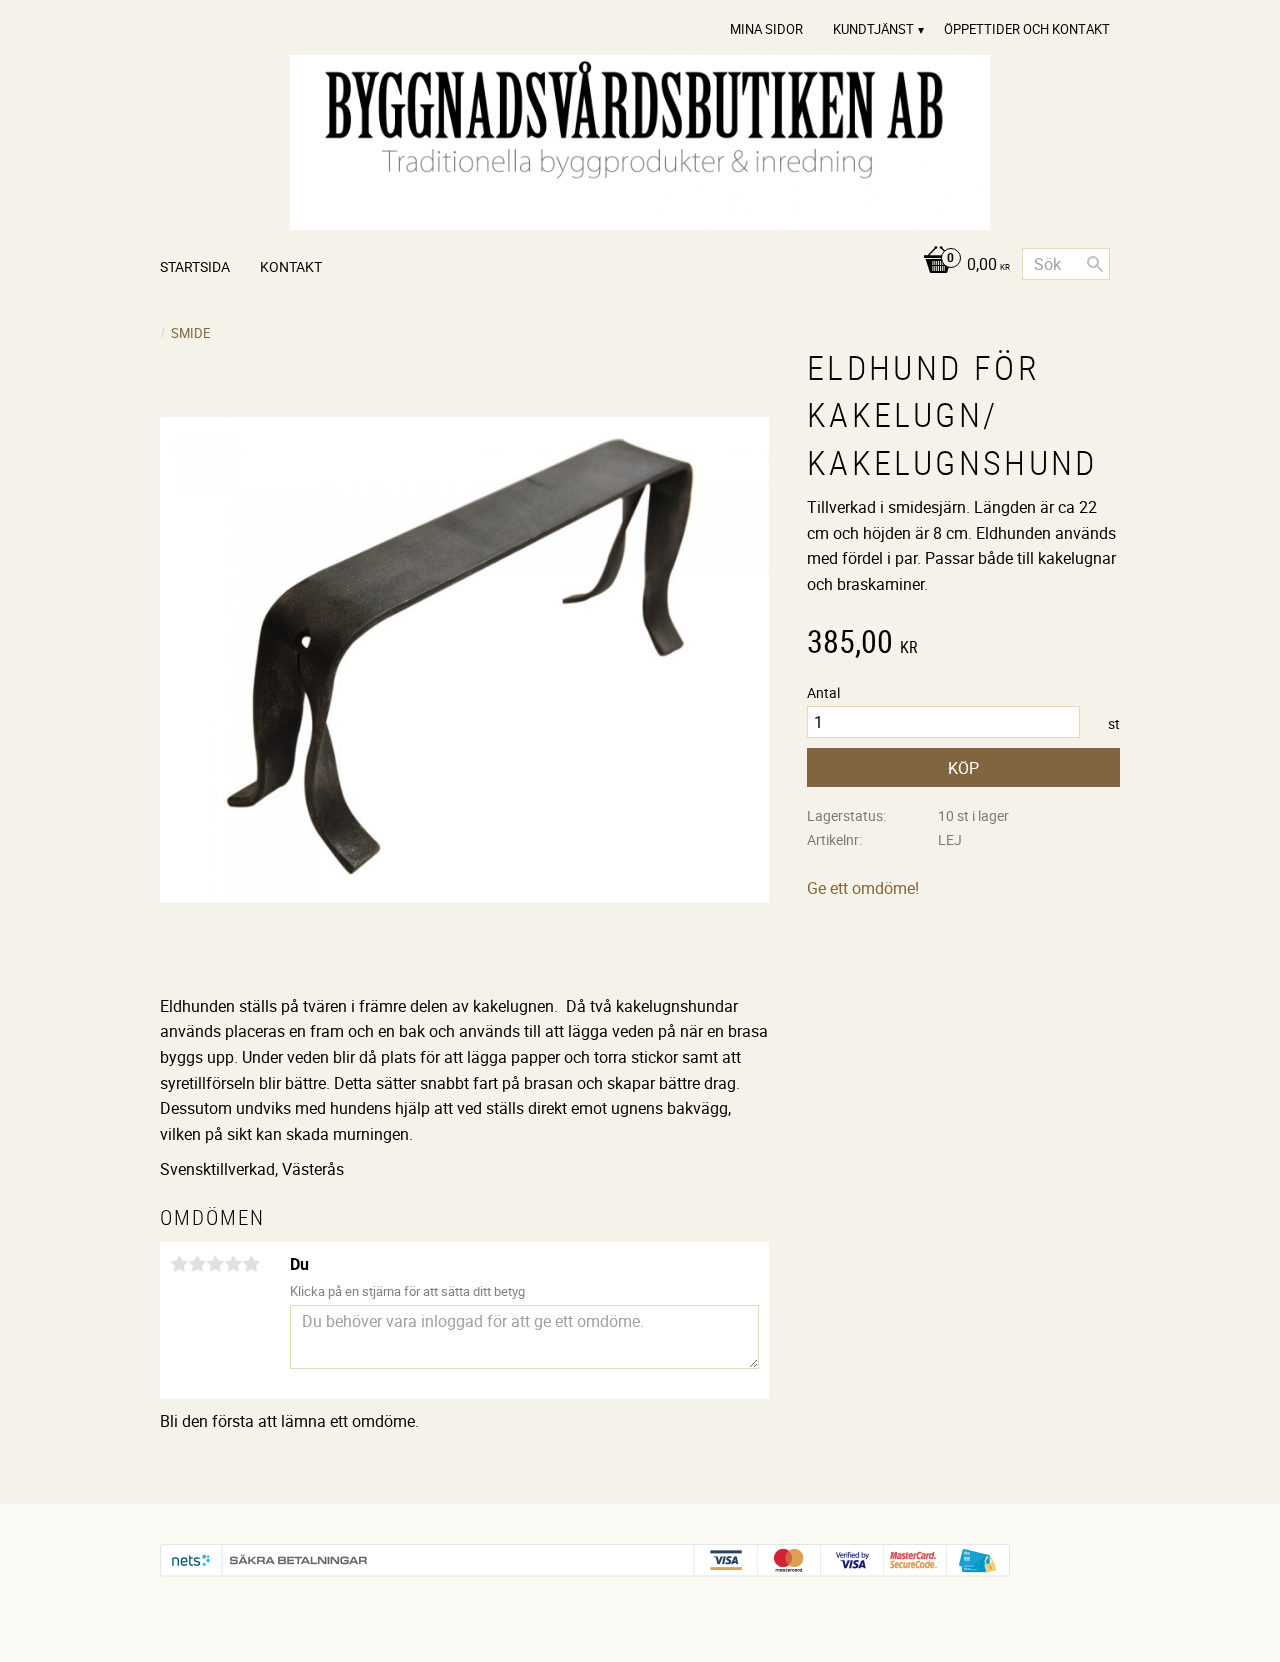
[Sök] (1095, 264)
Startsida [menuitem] (195, 266)
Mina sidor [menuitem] (766, 29)
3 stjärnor (215, 1264)
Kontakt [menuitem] (291, 266)
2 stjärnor (197, 1264)
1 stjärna (179, 1264)
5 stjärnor (251, 1264)
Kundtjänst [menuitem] (873, 29)
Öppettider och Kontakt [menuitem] (1027, 29)
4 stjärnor (233, 1264)
